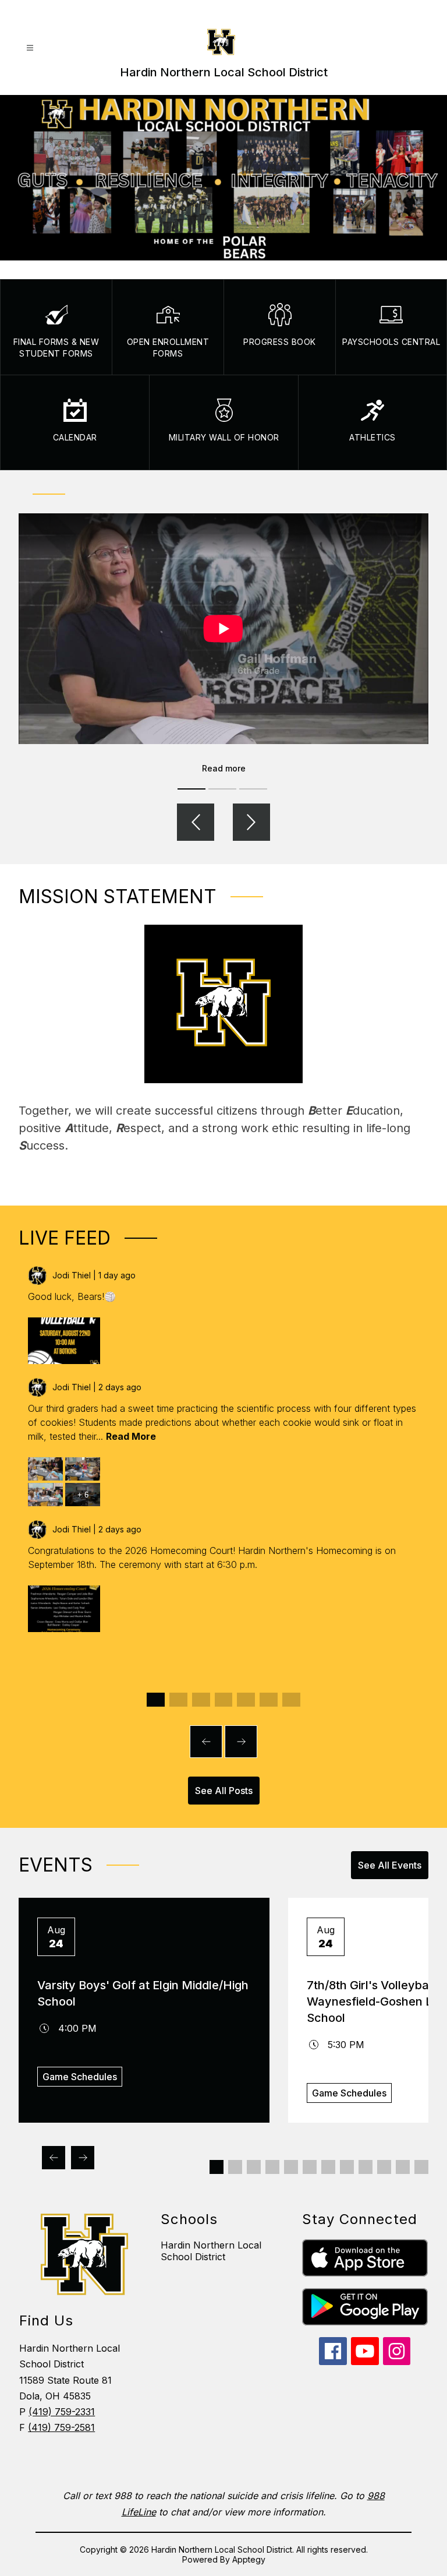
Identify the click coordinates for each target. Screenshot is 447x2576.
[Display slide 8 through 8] (347, 2167)
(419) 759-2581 (61, 2427)
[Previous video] (196, 822)
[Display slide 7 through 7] (291, 1700)
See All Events (390, 1865)
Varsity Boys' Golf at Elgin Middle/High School (143, 1993)
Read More (131, 1436)
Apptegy (249, 2559)
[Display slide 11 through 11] (403, 2167)
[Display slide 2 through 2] (178, 1700)
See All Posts (224, 1791)
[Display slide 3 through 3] (201, 1700)
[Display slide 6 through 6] (269, 1700)
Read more (224, 768)
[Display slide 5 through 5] (246, 1700)
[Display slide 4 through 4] (224, 1700)
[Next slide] (241, 1742)
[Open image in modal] (64, 1341)
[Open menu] (30, 48)
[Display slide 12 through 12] (421, 2167)
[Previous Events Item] (54, 2158)
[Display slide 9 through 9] (366, 2167)
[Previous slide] (206, 1742)
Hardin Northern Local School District (211, 2251)
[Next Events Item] (83, 2158)
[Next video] (251, 822)
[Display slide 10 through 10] (384, 2167)
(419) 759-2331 (62, 2412)
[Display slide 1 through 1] (156, 1700)
